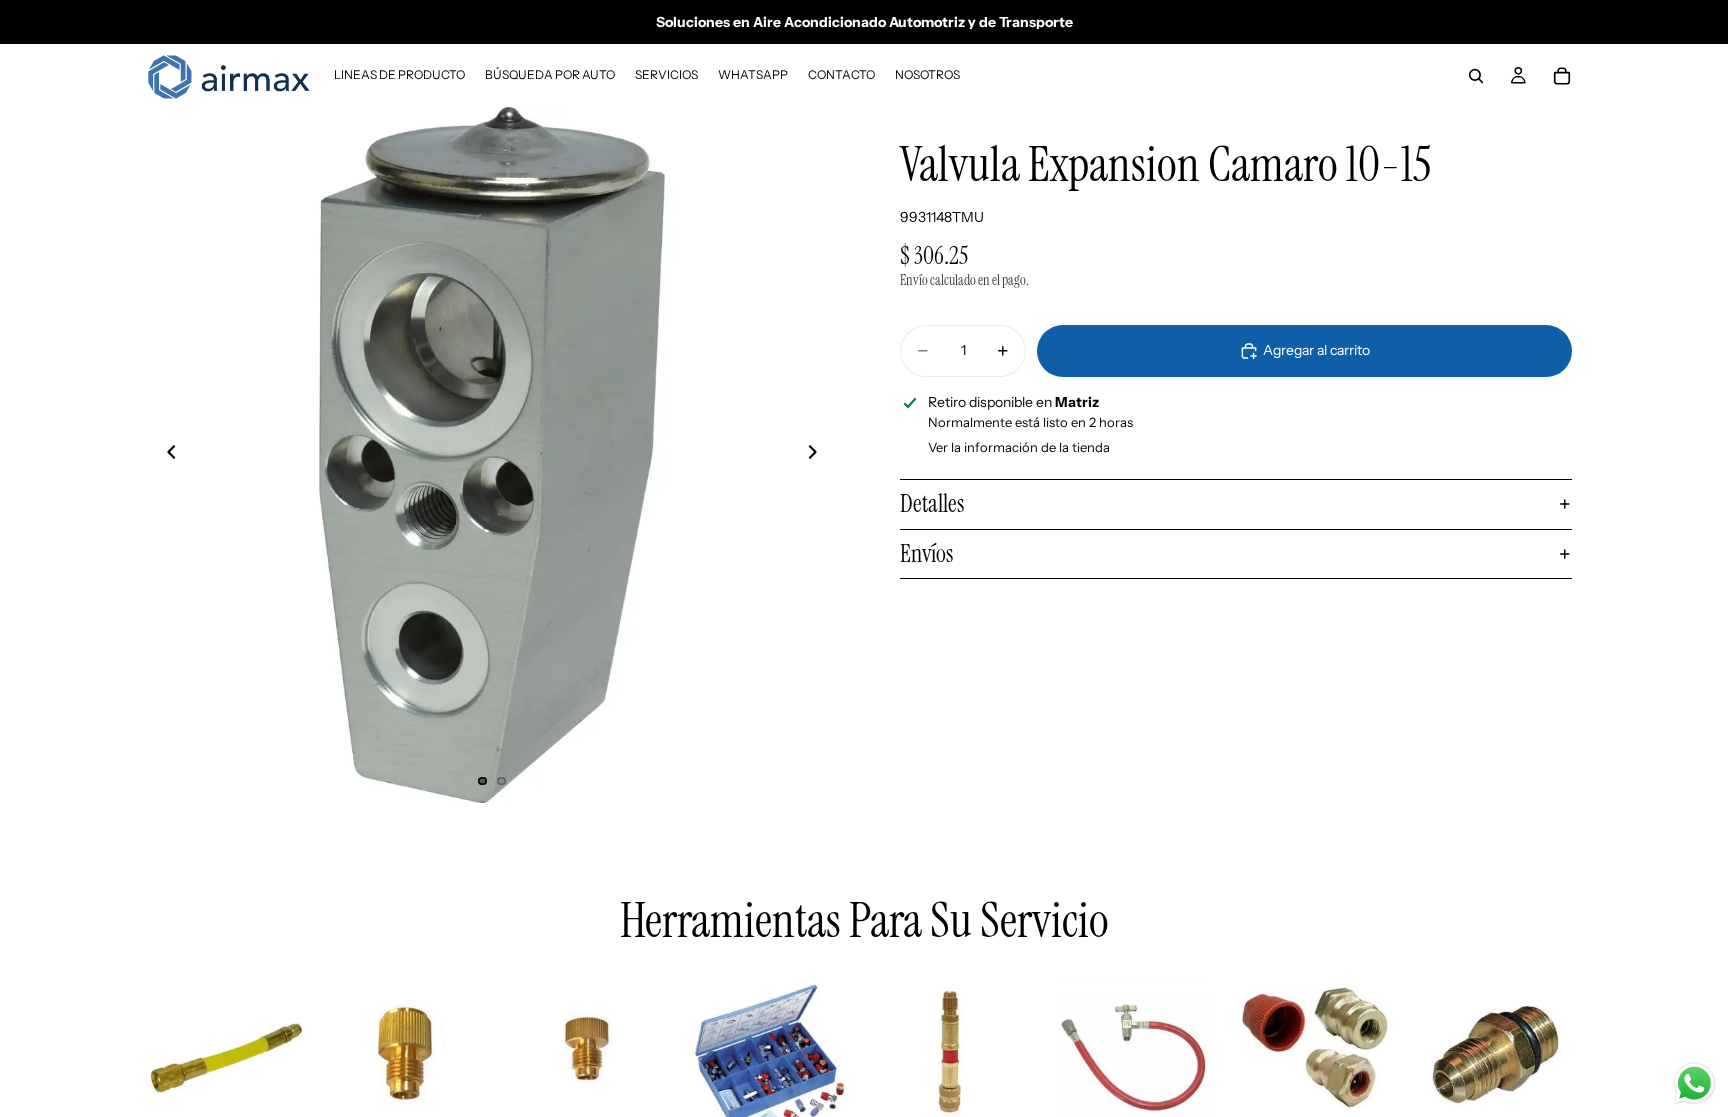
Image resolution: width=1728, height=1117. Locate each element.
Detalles (932, 503)
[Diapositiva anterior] (166, 455)
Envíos (926, 553)
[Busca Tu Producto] (1476, 76)
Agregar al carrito (1316, 350)
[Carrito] (1562, 76)
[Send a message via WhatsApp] (1694, 1083)
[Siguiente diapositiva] (818, 455)
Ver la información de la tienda (1019, 447)
